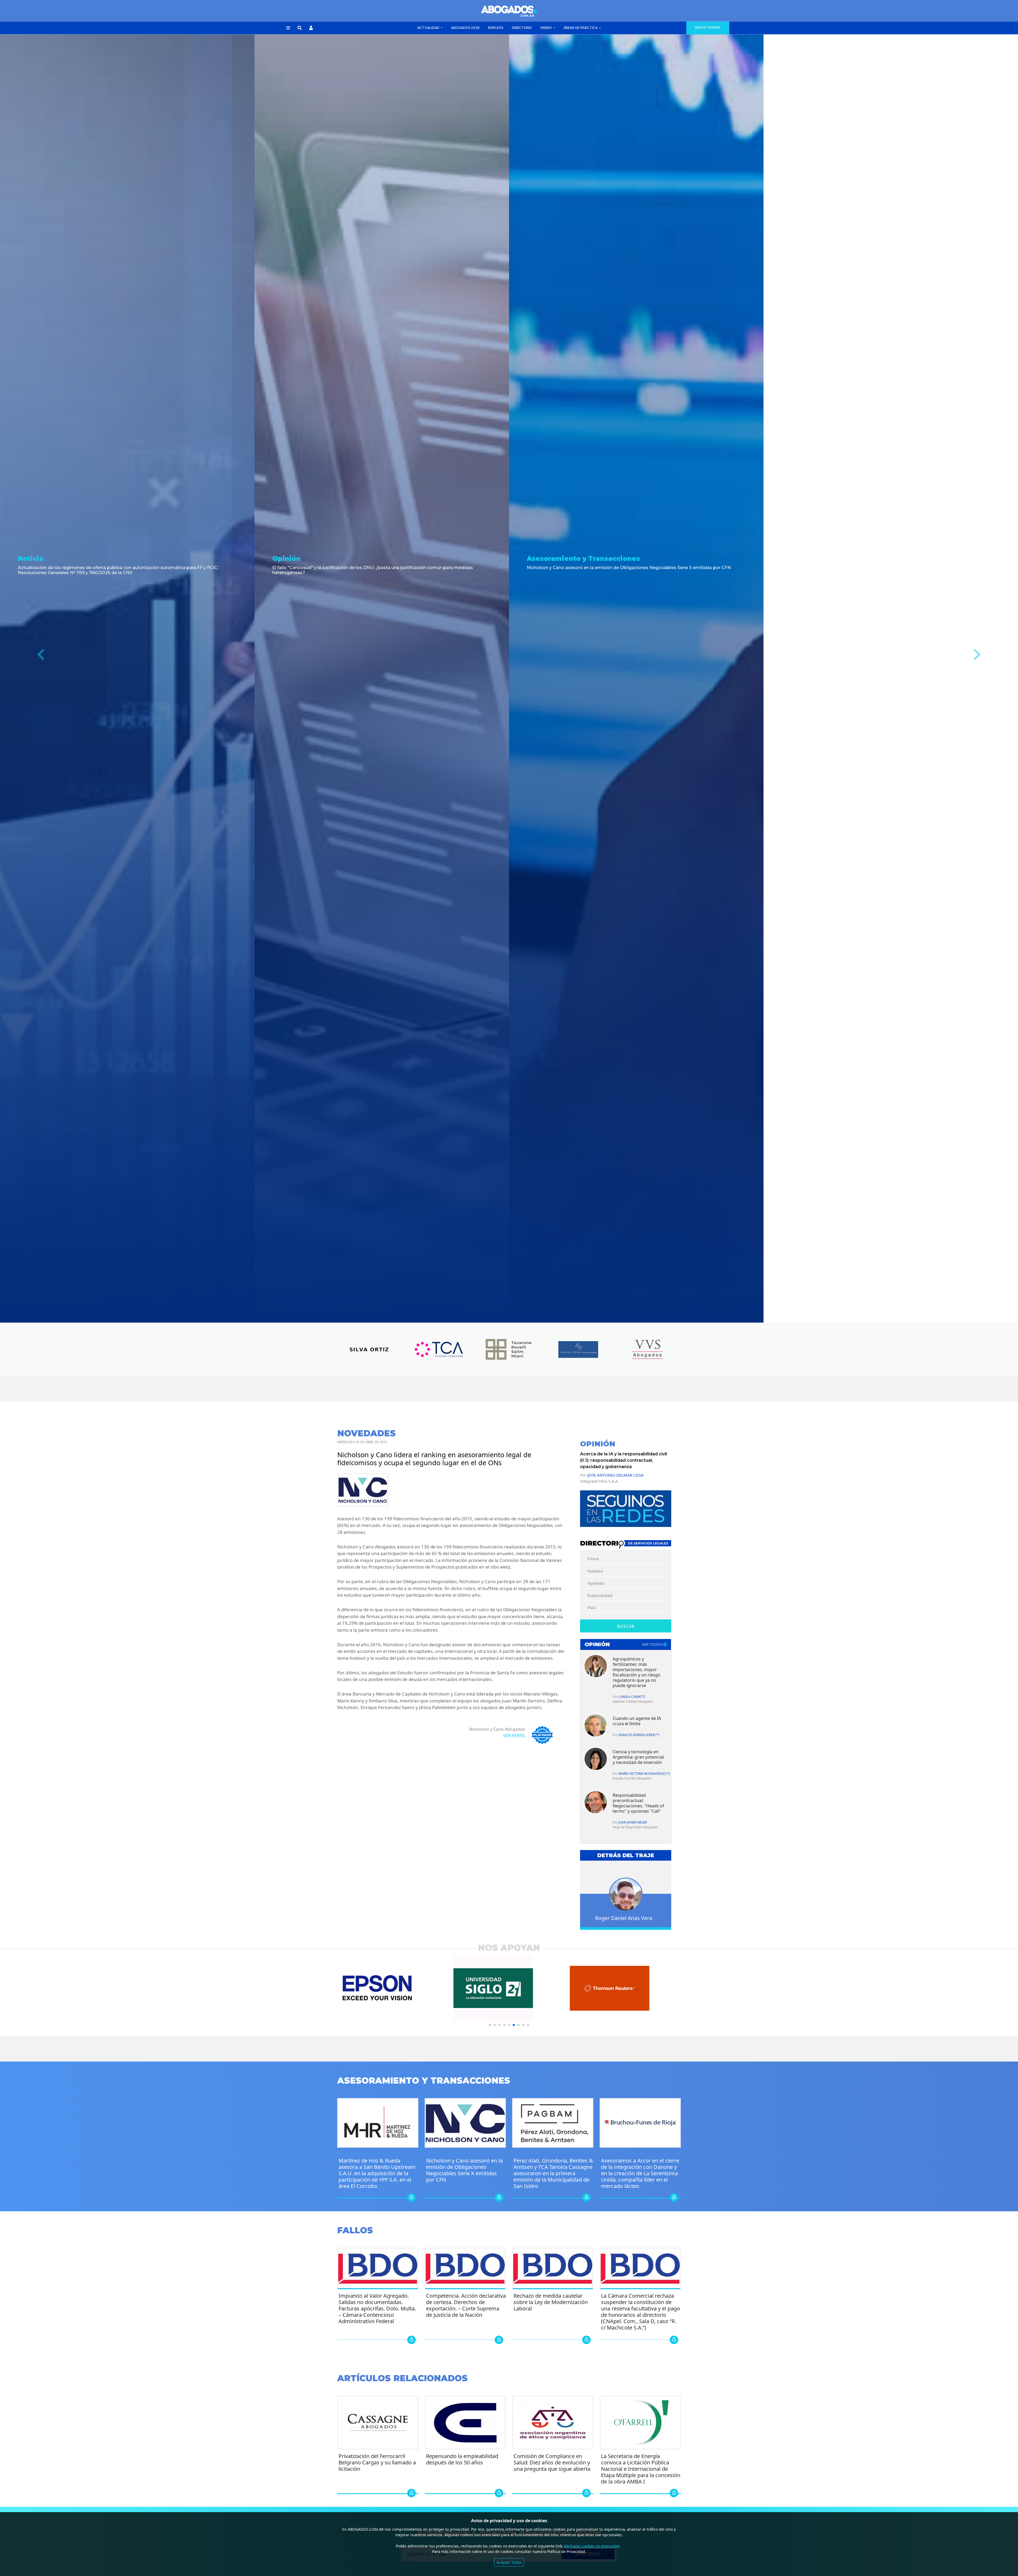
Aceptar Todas (509, 2562)
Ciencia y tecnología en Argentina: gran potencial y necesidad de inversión (638, 1757)
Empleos (496, 28)
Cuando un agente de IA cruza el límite (637, 1721)
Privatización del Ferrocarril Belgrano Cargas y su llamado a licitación (377, 2462)
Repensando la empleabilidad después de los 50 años (462, 2459)
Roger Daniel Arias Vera (624, 1918)
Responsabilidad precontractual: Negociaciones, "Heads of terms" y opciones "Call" (638, 1803)
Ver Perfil (514, 1736)
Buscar (626, 1626)
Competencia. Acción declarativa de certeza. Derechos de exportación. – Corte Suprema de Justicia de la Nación (466, 2305)
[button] (288, 28)
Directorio (522, 28)
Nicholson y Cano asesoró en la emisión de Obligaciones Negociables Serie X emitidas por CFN (464, 2170)
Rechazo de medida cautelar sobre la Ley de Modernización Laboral (551, 2302)
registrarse (708, 28)
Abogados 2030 (465, 28)
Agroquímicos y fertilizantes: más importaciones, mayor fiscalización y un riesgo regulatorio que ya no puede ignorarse (637, 1672)
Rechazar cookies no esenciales (592, 2546)
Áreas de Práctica (581, 28)
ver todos (653, 1644)
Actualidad (429, 28)
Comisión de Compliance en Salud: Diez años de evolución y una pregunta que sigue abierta (552, 2462)
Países (547, 28)
